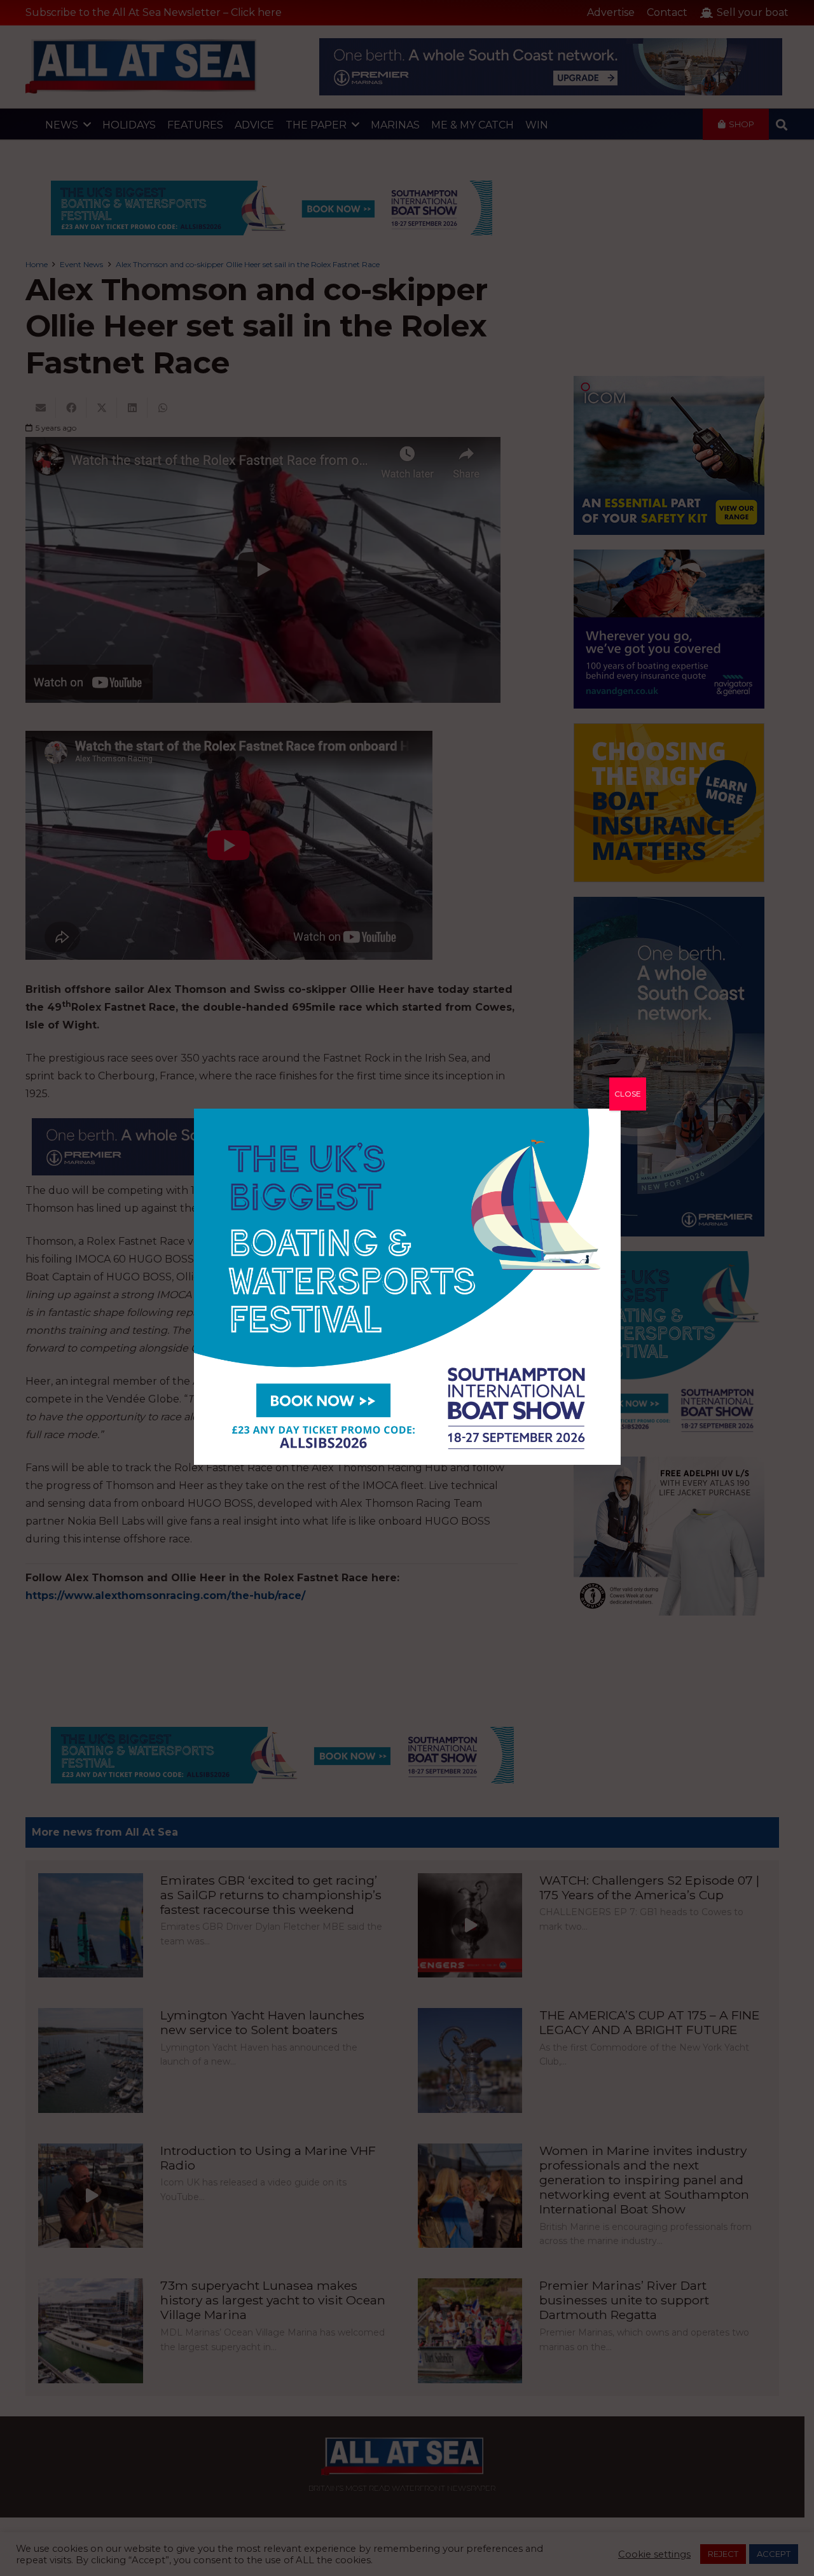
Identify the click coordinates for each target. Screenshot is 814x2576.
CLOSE (628, 1094)
